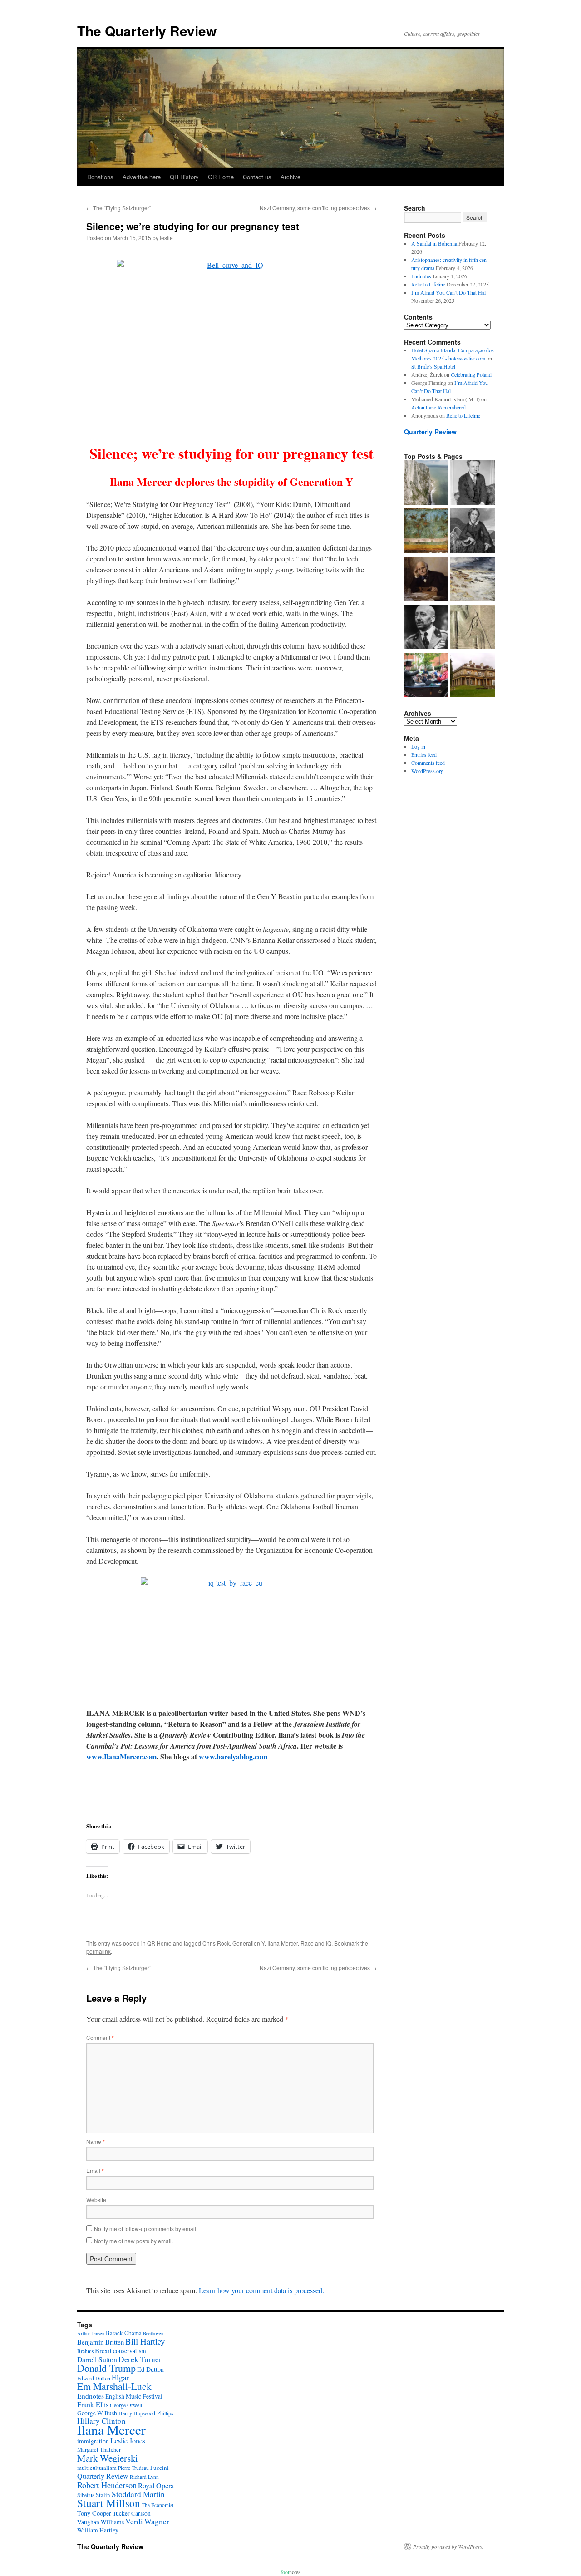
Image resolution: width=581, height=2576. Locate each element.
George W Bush (97, 2413)
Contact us (257, 177)
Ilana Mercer (283, 1943)
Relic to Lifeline (428, 284)
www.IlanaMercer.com (121, 1756)
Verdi (134, 2521)
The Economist (158, 2505)
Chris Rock (216, 1943)
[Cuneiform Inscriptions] (473, 628)
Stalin (103, 2495)
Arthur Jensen (91, 2333)
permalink (98, 1951)
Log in (418, 746)
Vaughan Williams (101, 2522)
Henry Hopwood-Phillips (146, 2413)
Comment (100, 2037)
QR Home (221, 177)
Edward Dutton (94, 2378)
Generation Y (249, 1943)
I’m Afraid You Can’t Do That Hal (448, 292)
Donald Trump (106, 2368)
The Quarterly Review (147, 31)
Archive (290, 177)
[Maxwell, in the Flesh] (473, 676)
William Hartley (98, 2530)
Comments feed (428, 763)
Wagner (157, 2521)
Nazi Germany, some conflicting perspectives (318, 208)
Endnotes (421, 276)
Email (95, 2170)
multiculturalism (97, 2468)
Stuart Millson (109, 2503)
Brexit (103, 2350)
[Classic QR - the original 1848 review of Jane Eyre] (473, 532)
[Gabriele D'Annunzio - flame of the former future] (426, 628)
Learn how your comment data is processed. (261, 2290)
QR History (184, 177)
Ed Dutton (150, 2369)
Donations (100, 177)
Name (96, 2141)
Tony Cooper (94, 2513)
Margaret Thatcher (99, 2450)
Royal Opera (156, 2486)
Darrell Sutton (97, 2359)
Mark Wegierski (108, 2458)
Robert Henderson (107, 2485)
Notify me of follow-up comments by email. (146, 2229)
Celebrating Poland (471, 374)
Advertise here (142, 177)
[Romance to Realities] (473, 580)
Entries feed (424, 754)
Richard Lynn (144, 2477)
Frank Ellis (93, 2404)
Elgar (121, 2377)
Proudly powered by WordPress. (448, 2546)
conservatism (130, 2351)
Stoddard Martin (138, 2494)
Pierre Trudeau (133, 2468)
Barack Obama (124, 2333)
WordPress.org (427, 771)
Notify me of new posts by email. (133, 2241)
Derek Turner (140, 2359)
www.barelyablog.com (233, 1756)
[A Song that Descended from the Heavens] (426, 532)
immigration (93, 2441)
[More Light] (426, 580)
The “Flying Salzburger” (119, 208)
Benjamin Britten (101, 2342)
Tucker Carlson (132, 2513)
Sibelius (86, 2495)
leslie (166, 238)
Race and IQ (316, 1943)
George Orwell (126, 2405)
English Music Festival (134, 2396)
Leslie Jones (128, 2441)
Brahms (85, 2351)
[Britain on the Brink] (426, 483)
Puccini (160, 2468)
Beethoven (153, 2333)
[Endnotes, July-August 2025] (473, 483)
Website (96, 2199)
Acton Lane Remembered (438, 407)
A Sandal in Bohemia (434, 243)
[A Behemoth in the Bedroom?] (426, 676)
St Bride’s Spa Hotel (433, 366)
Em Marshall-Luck (114, 2386)
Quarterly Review (430, 432)
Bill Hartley (145, 2341)
